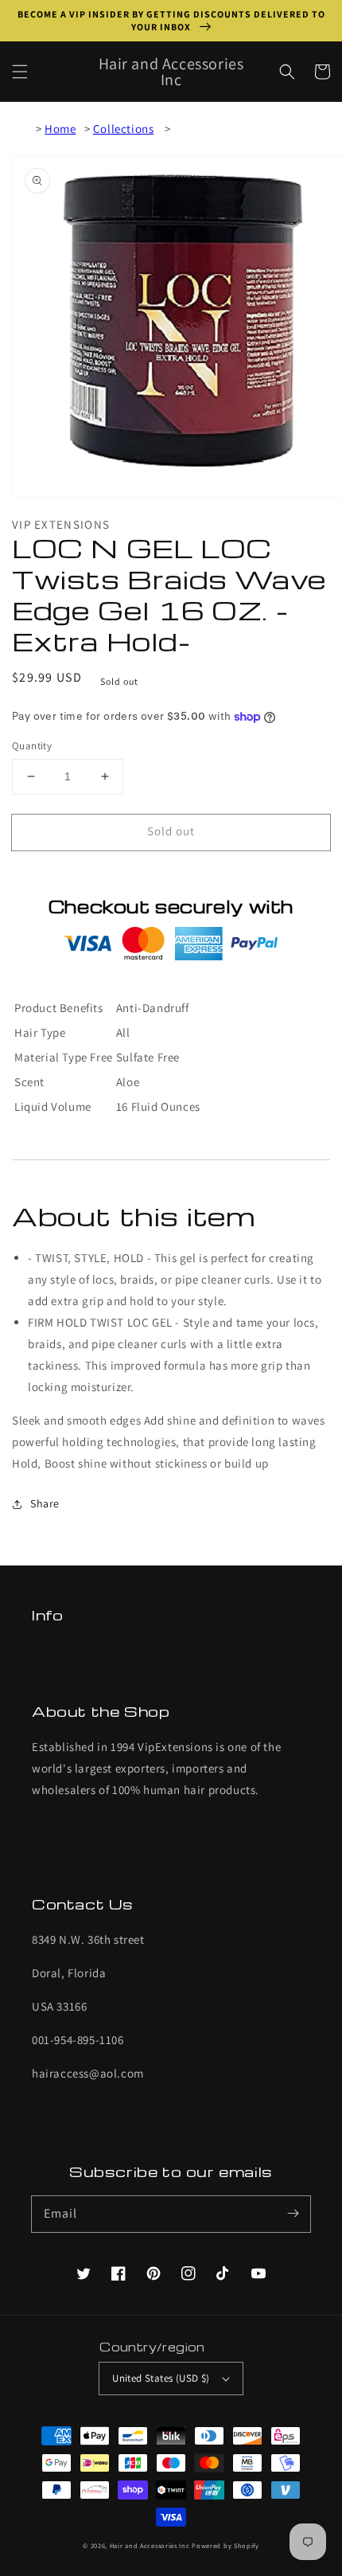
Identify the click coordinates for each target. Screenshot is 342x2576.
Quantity (32, 746)
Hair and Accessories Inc (150, 2545)
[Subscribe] (293, 2214)
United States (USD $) (161, 2378)
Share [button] (45, 1503)
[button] (20, 72)
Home (60, 129)
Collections (124, 129)
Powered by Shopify (225, 2545)
